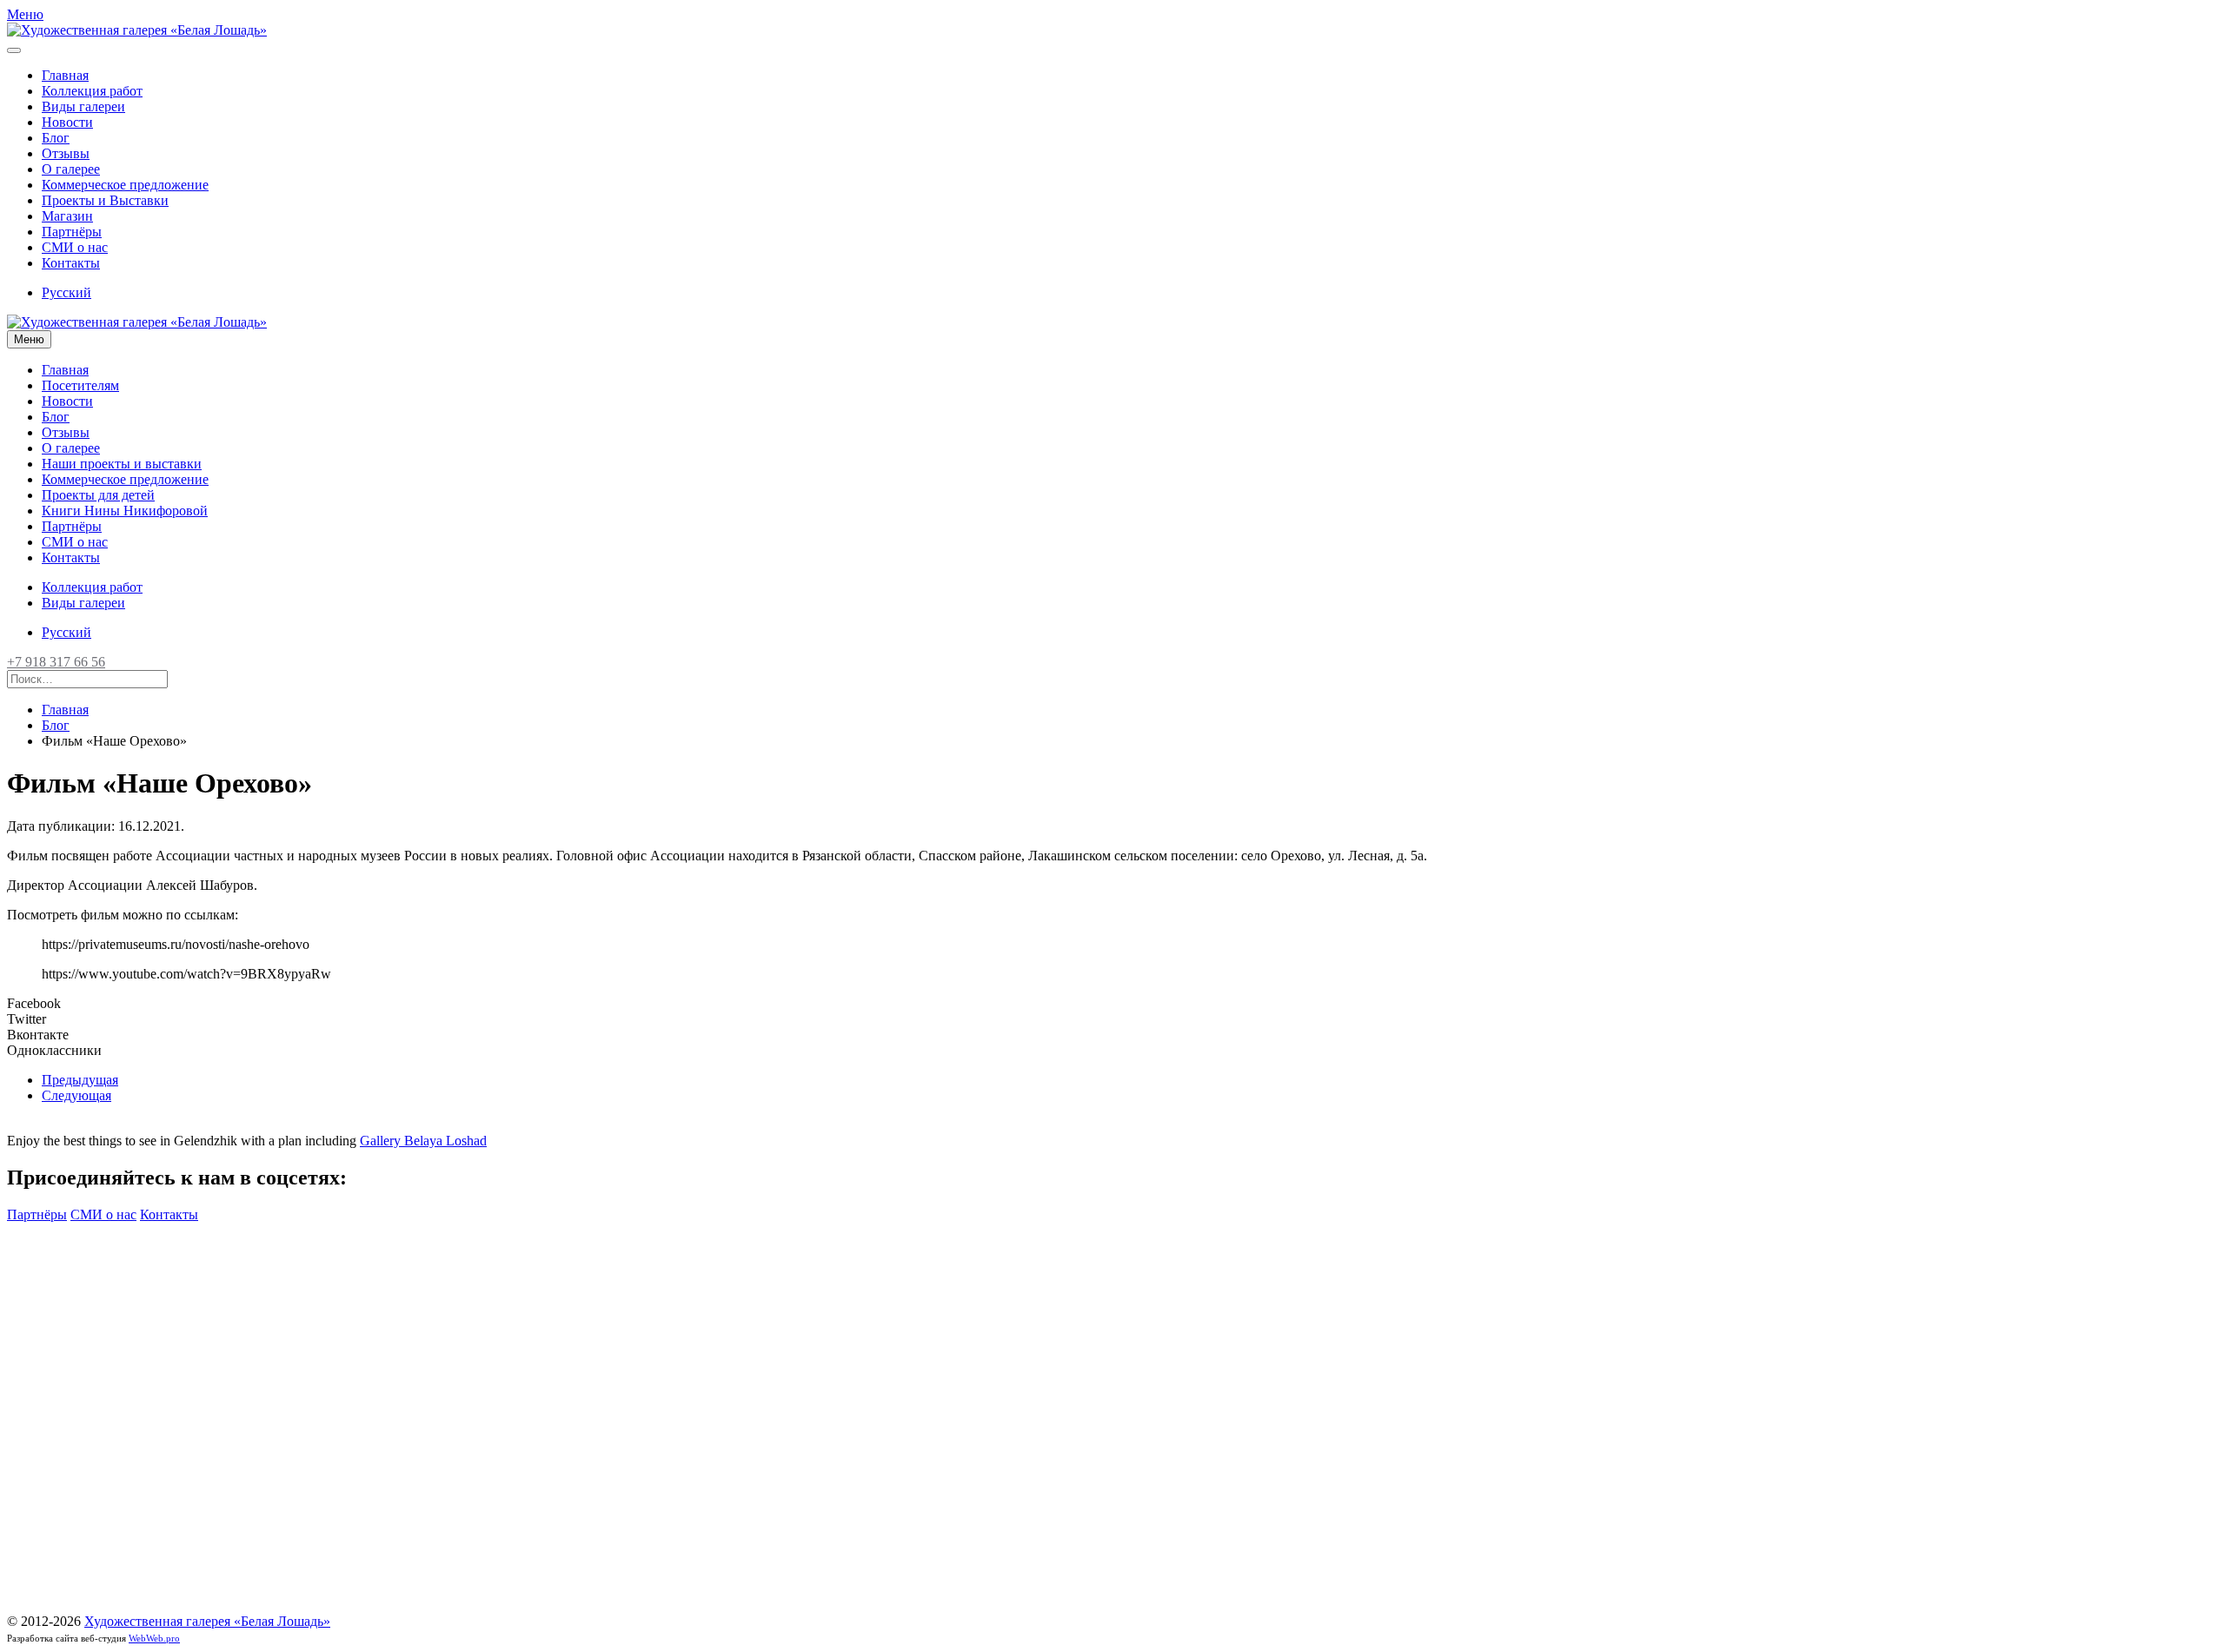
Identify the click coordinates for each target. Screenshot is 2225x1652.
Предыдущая (80, 1080)
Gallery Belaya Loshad (423, 1141)
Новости (67, 122)
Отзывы (66, 153)
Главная (65, 75)
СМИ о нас (75, 247)
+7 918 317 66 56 (56, 662)
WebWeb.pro (154, 1638)
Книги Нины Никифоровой (125, 511)
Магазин (67, 216)
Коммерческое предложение (125, 185)
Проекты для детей (98, 495)
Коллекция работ (92, 91)
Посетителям (80, 385)
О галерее (71, 169)
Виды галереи (83, 106)
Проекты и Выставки (105, 200)
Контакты (71, 263)
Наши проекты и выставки (122, 464)
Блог (56, 138)
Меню (29, 339)
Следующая (76, 1095)
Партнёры (72, 232)
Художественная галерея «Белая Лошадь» (207, 1621)
